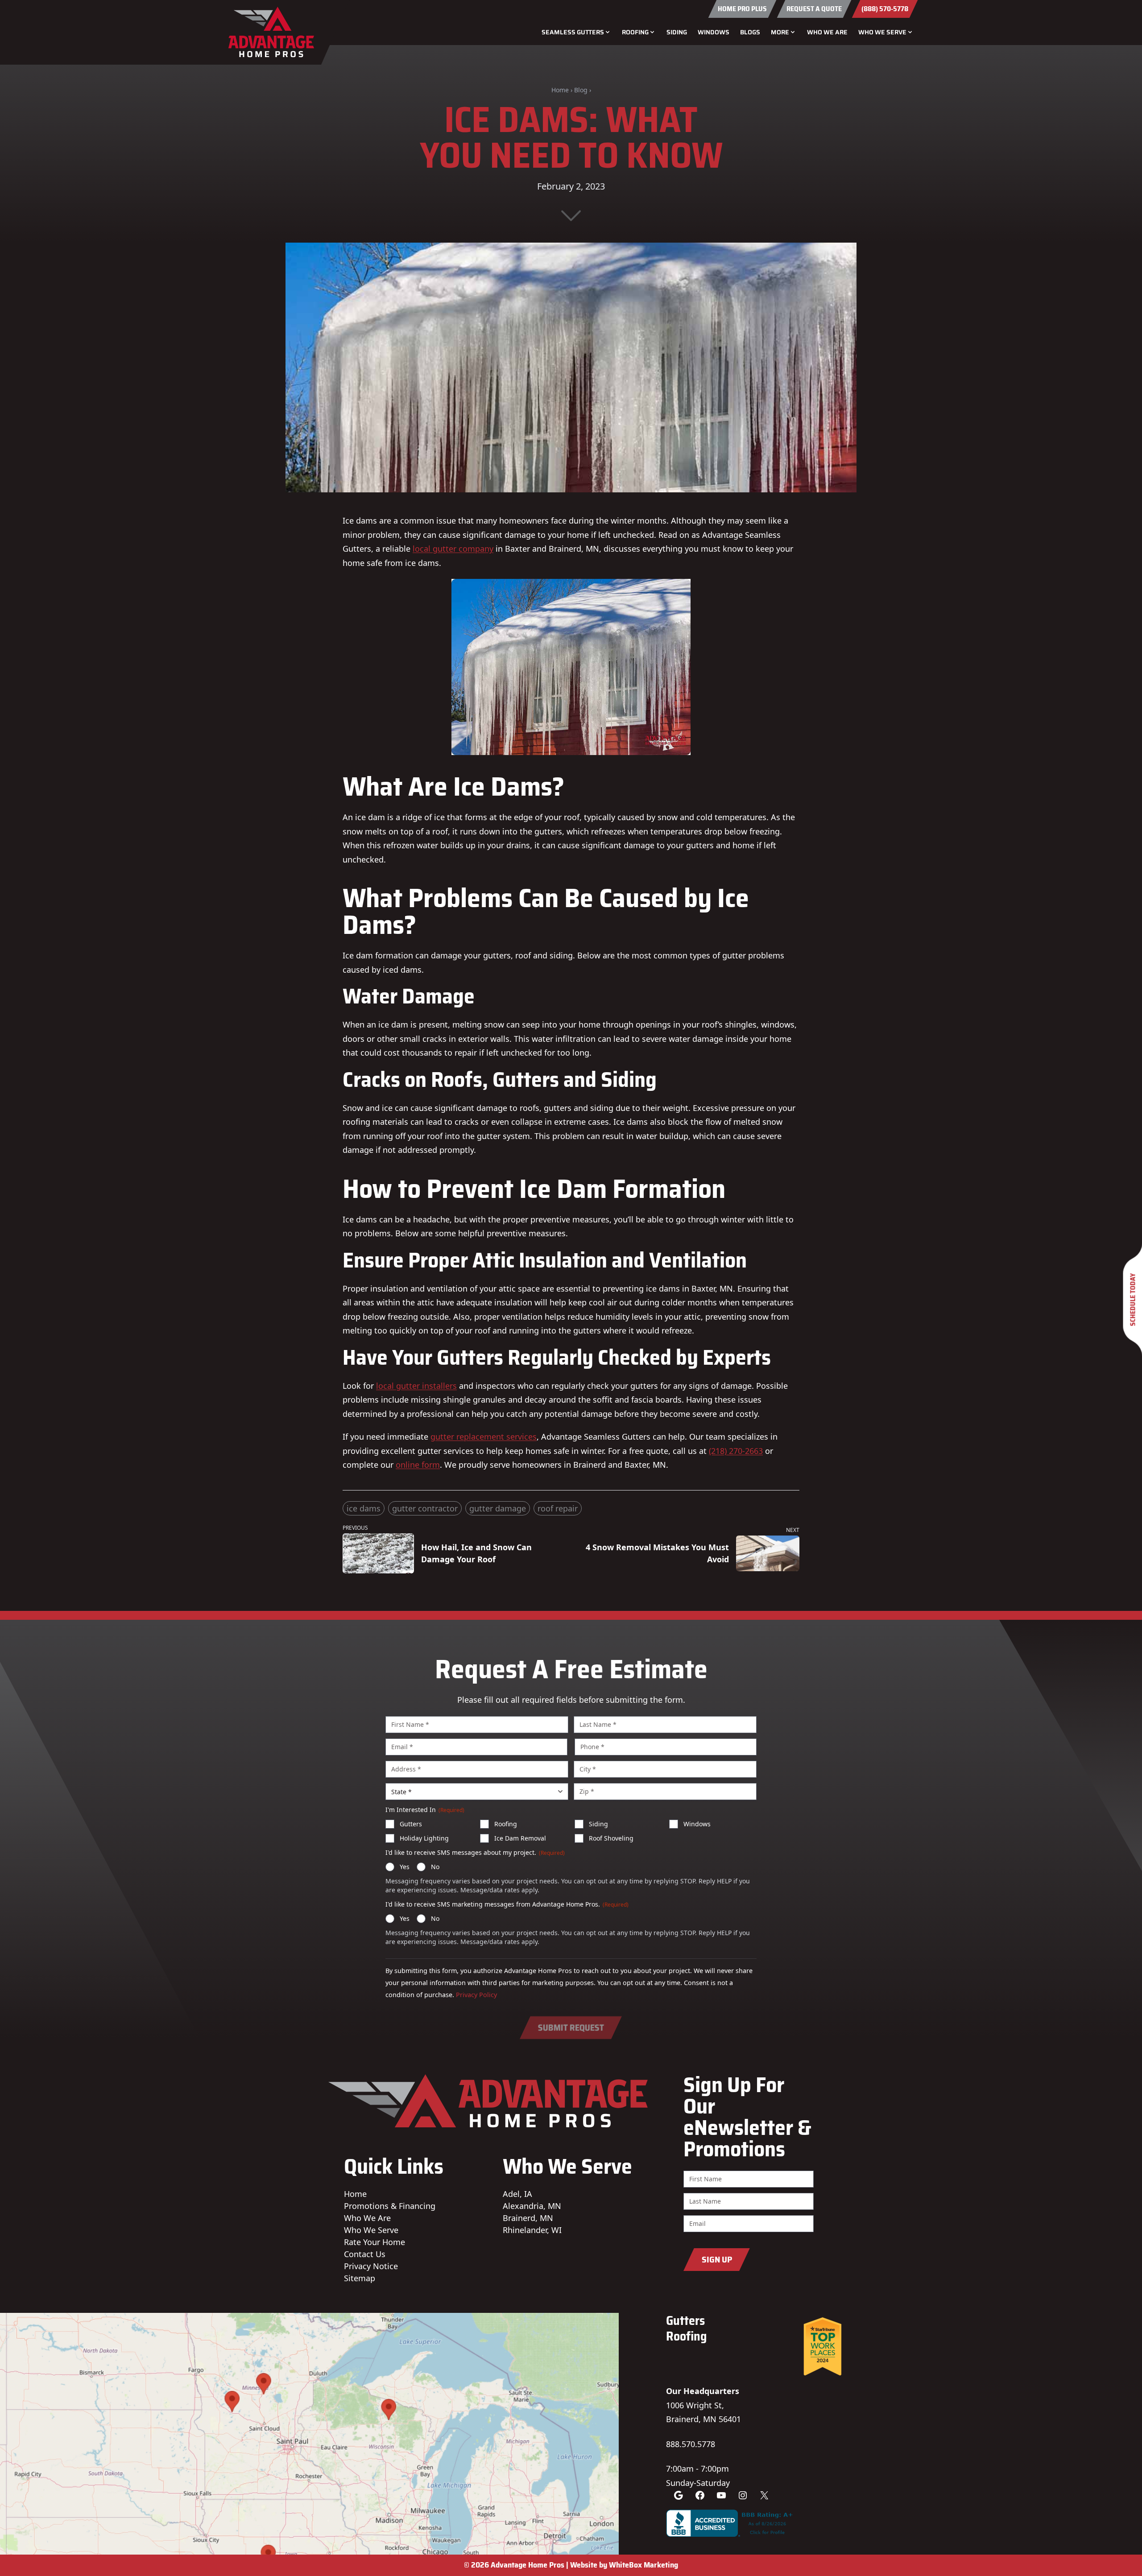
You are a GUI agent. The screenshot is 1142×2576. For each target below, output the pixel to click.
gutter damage (498, 1508)
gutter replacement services (484, 1437)
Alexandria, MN (532, 2206)
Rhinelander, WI (532, 2230)
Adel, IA (517, 2194)
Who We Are (827, 32)
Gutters (411, 1824)
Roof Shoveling (611, 1838)
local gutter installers (416, 1386)
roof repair (558, 1508)
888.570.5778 (691, 2444)
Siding (677, 32)
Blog (581, 90)
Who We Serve (371, 2230)
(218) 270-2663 (736, 1451)
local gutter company (453, 549)
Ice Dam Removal (520, 1838)
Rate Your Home (374, 2242)
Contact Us (365, 2254)
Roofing (506, 1824)
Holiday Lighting (424, 1838)
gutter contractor (425, 1508)
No (435, 1867)
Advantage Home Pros (528, 2565)
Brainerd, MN (528, 2218)
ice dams (364, 1508)
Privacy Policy (476, 1995)
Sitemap (360, 2278)
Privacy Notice (371, 2266)
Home (560, 90)
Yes (405, 1867)
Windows (714, 32)
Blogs (750, 32)
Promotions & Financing (390, 2206)
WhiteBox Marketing (643, 2565)
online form (418, 1465)
